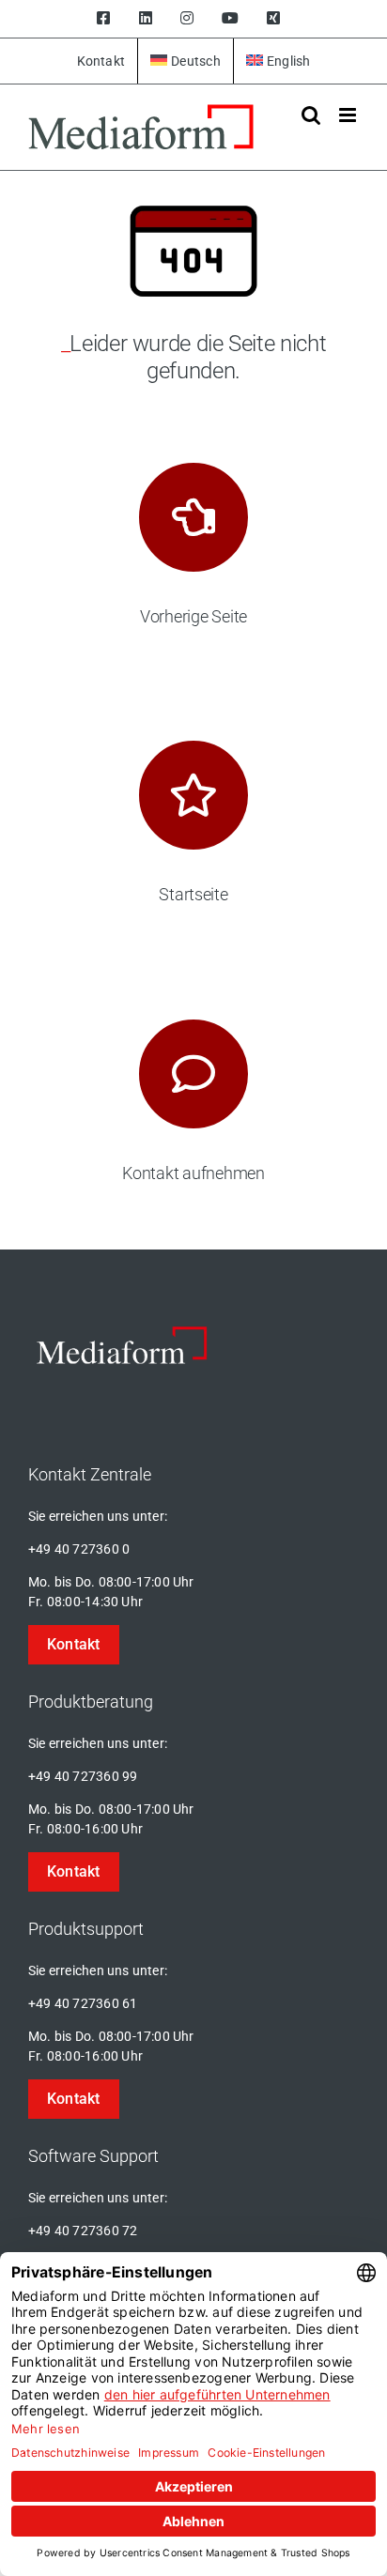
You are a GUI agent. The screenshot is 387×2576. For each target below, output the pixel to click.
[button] (74, 1645)
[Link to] (193, 517)
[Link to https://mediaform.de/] (193, 795)
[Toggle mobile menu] (349, 115)
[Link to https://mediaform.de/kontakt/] (193, 1074)
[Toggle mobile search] (311, 115)
